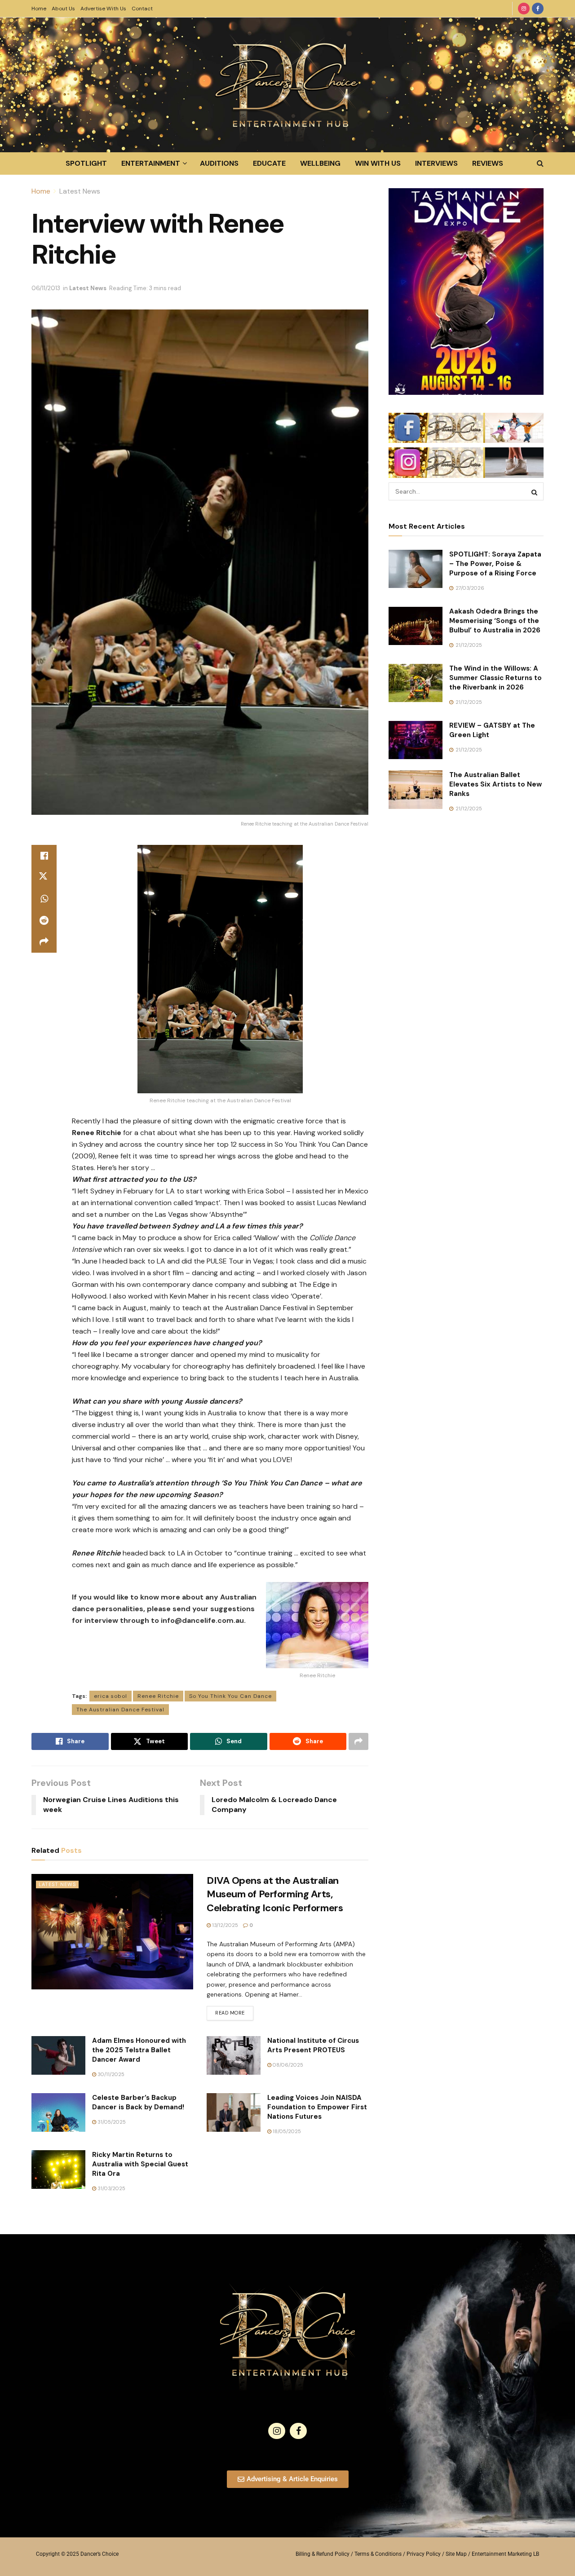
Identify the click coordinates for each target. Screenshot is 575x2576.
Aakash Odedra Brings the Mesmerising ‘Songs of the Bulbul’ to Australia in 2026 (495, 621)
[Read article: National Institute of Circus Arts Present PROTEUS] (234, 2055)
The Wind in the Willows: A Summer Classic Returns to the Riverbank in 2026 (495, 678)
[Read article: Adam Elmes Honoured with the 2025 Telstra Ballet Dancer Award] (58, 2055)
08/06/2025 (287, 2065)
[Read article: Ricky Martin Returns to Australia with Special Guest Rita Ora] (58, 2169)
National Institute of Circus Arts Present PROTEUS (313, 2045)
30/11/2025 (110, 2074)
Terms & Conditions (378, 2554)
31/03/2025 (111, 2188)
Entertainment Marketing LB (505, 2554)
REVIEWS (488, 163)
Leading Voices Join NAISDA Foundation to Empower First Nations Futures (317, 2107)
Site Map (456, 2554)
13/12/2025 (224, 1925)
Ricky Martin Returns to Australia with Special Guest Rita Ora (140, 2164)
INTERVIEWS (436, 163)
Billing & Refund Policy (323, 2554)
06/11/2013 (46, 288)
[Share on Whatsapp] (44, 899)
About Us (63, 9)
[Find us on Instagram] (524, 9)
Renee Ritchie (158, 1696)
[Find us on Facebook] (538, 9)
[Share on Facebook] (44, 856)
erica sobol (111, 1696)
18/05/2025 (286, 2131)
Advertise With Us (103, 9)
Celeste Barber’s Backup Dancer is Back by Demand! (138, 2102)
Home (39, 9)
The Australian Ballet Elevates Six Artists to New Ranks (495, 784)
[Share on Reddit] (44, 920)
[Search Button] (540, 163)
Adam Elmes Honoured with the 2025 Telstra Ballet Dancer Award (139, 2050)
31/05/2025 (111, 2122)
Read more (234, 2011)
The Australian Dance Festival (120, 1710)
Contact (142, 9)
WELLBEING (320, 163)
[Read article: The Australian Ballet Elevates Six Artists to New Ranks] (416, 790)
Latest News (80, 191)
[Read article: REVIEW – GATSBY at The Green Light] (416, 740)
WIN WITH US (378, 163)
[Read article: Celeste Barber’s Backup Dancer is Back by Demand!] (58, 2112)
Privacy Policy (424, 2554)
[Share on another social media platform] (44, 942)
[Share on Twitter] (44, 877)
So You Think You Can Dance (230, 1696)
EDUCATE (269, 163)
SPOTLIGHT (86, 163)
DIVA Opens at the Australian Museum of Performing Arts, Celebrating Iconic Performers (275, 1894)
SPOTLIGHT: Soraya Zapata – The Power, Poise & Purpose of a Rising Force (495, 564)
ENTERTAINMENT (151, 163)
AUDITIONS (219, 163)
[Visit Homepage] (287, 85)
